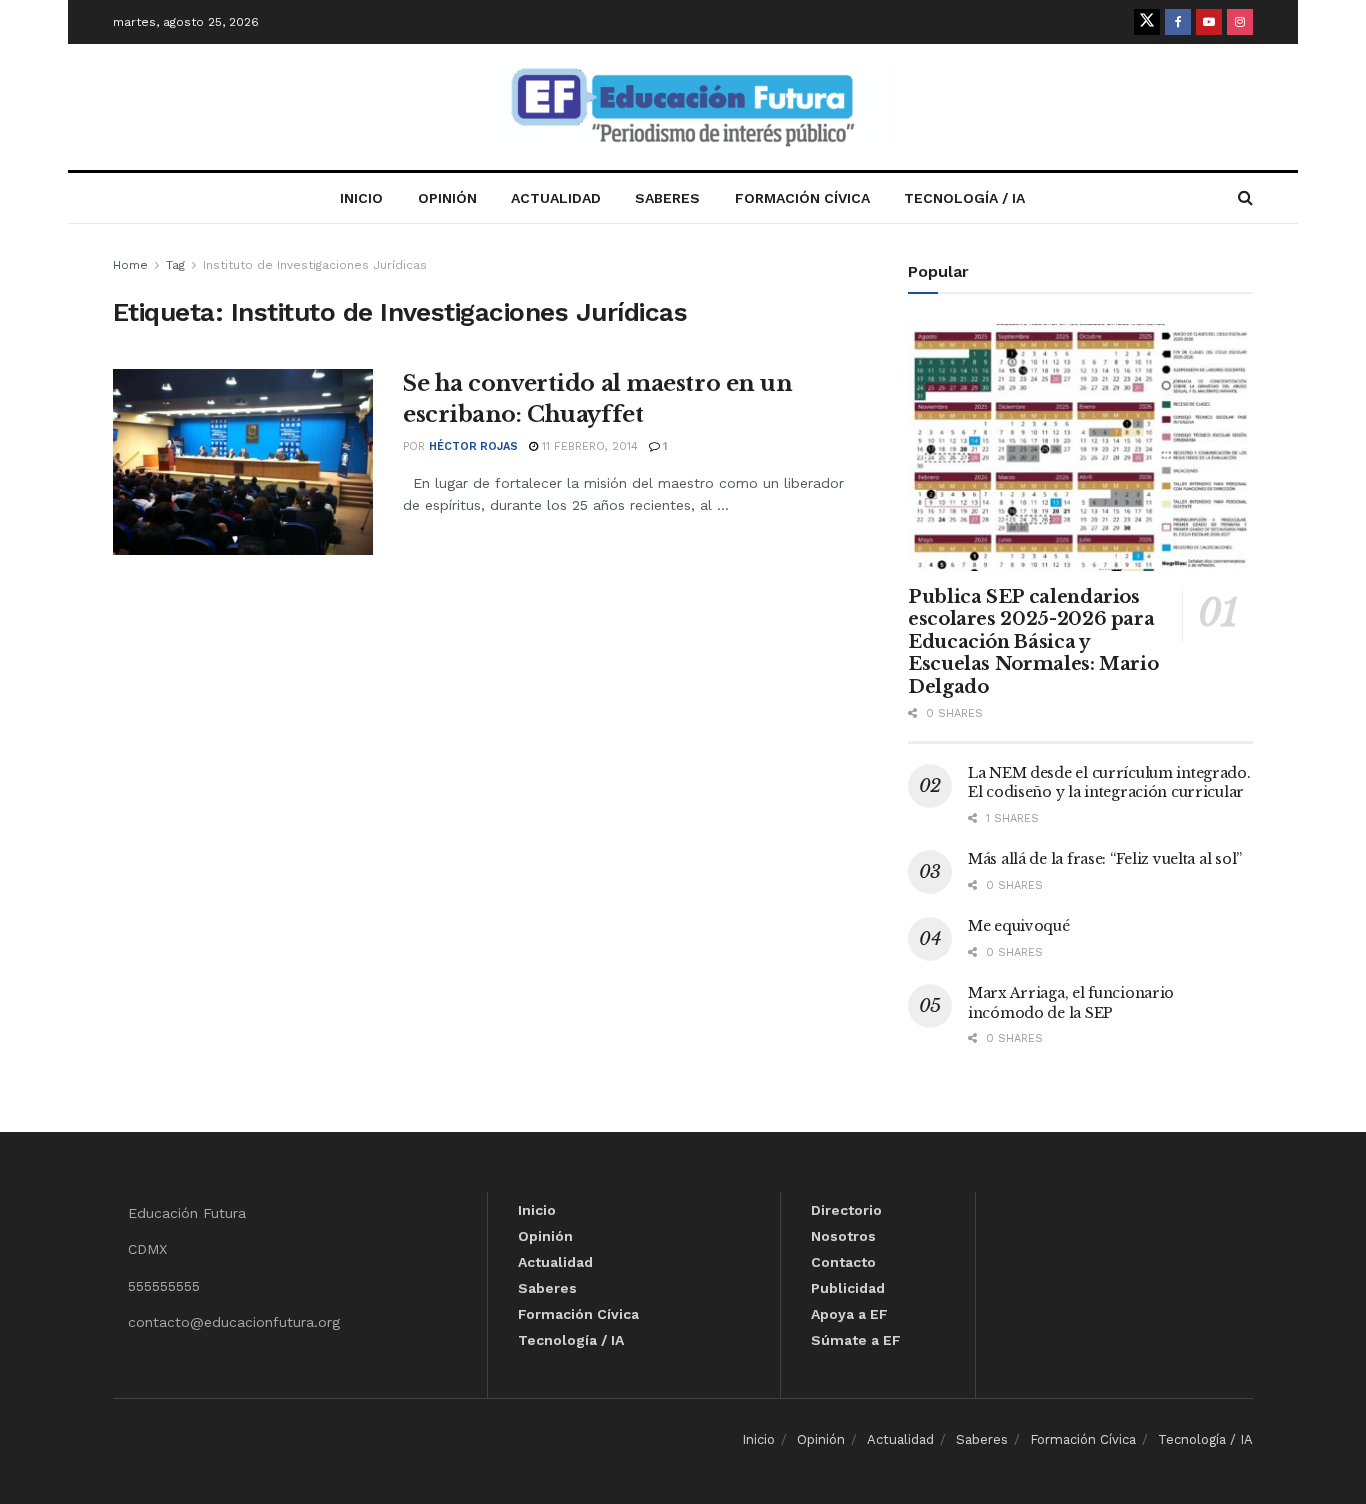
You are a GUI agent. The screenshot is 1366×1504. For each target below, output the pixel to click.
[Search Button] (1245, 198)
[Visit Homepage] (683, 107)
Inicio (361, 198)
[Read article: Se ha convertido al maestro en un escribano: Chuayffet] (243, 462)
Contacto (843, 1262)
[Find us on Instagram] (1240, 22)
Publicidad (848, 1288)
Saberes (667, 198)
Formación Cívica (802, 198)
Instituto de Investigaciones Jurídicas (315, 265)
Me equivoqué (1019, 926)
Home (130, 265)
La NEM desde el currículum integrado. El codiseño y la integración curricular (1109, 783)
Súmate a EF (856, 1340)
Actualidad (556, 198)
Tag (175, 265)
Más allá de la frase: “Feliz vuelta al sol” (1105, 859)
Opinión (447, 198)
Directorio (846, 1210)
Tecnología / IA (964, 198)
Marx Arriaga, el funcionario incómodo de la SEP (1071, 1003)
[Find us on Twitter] (1147, 22)
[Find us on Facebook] (1178, 22)
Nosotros (843, 1236)
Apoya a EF (849, 1314)
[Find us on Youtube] (1209, 22)
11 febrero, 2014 (588, 446)
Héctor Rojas (473, 446)
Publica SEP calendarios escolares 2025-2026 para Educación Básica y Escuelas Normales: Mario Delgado (1033, 642)
